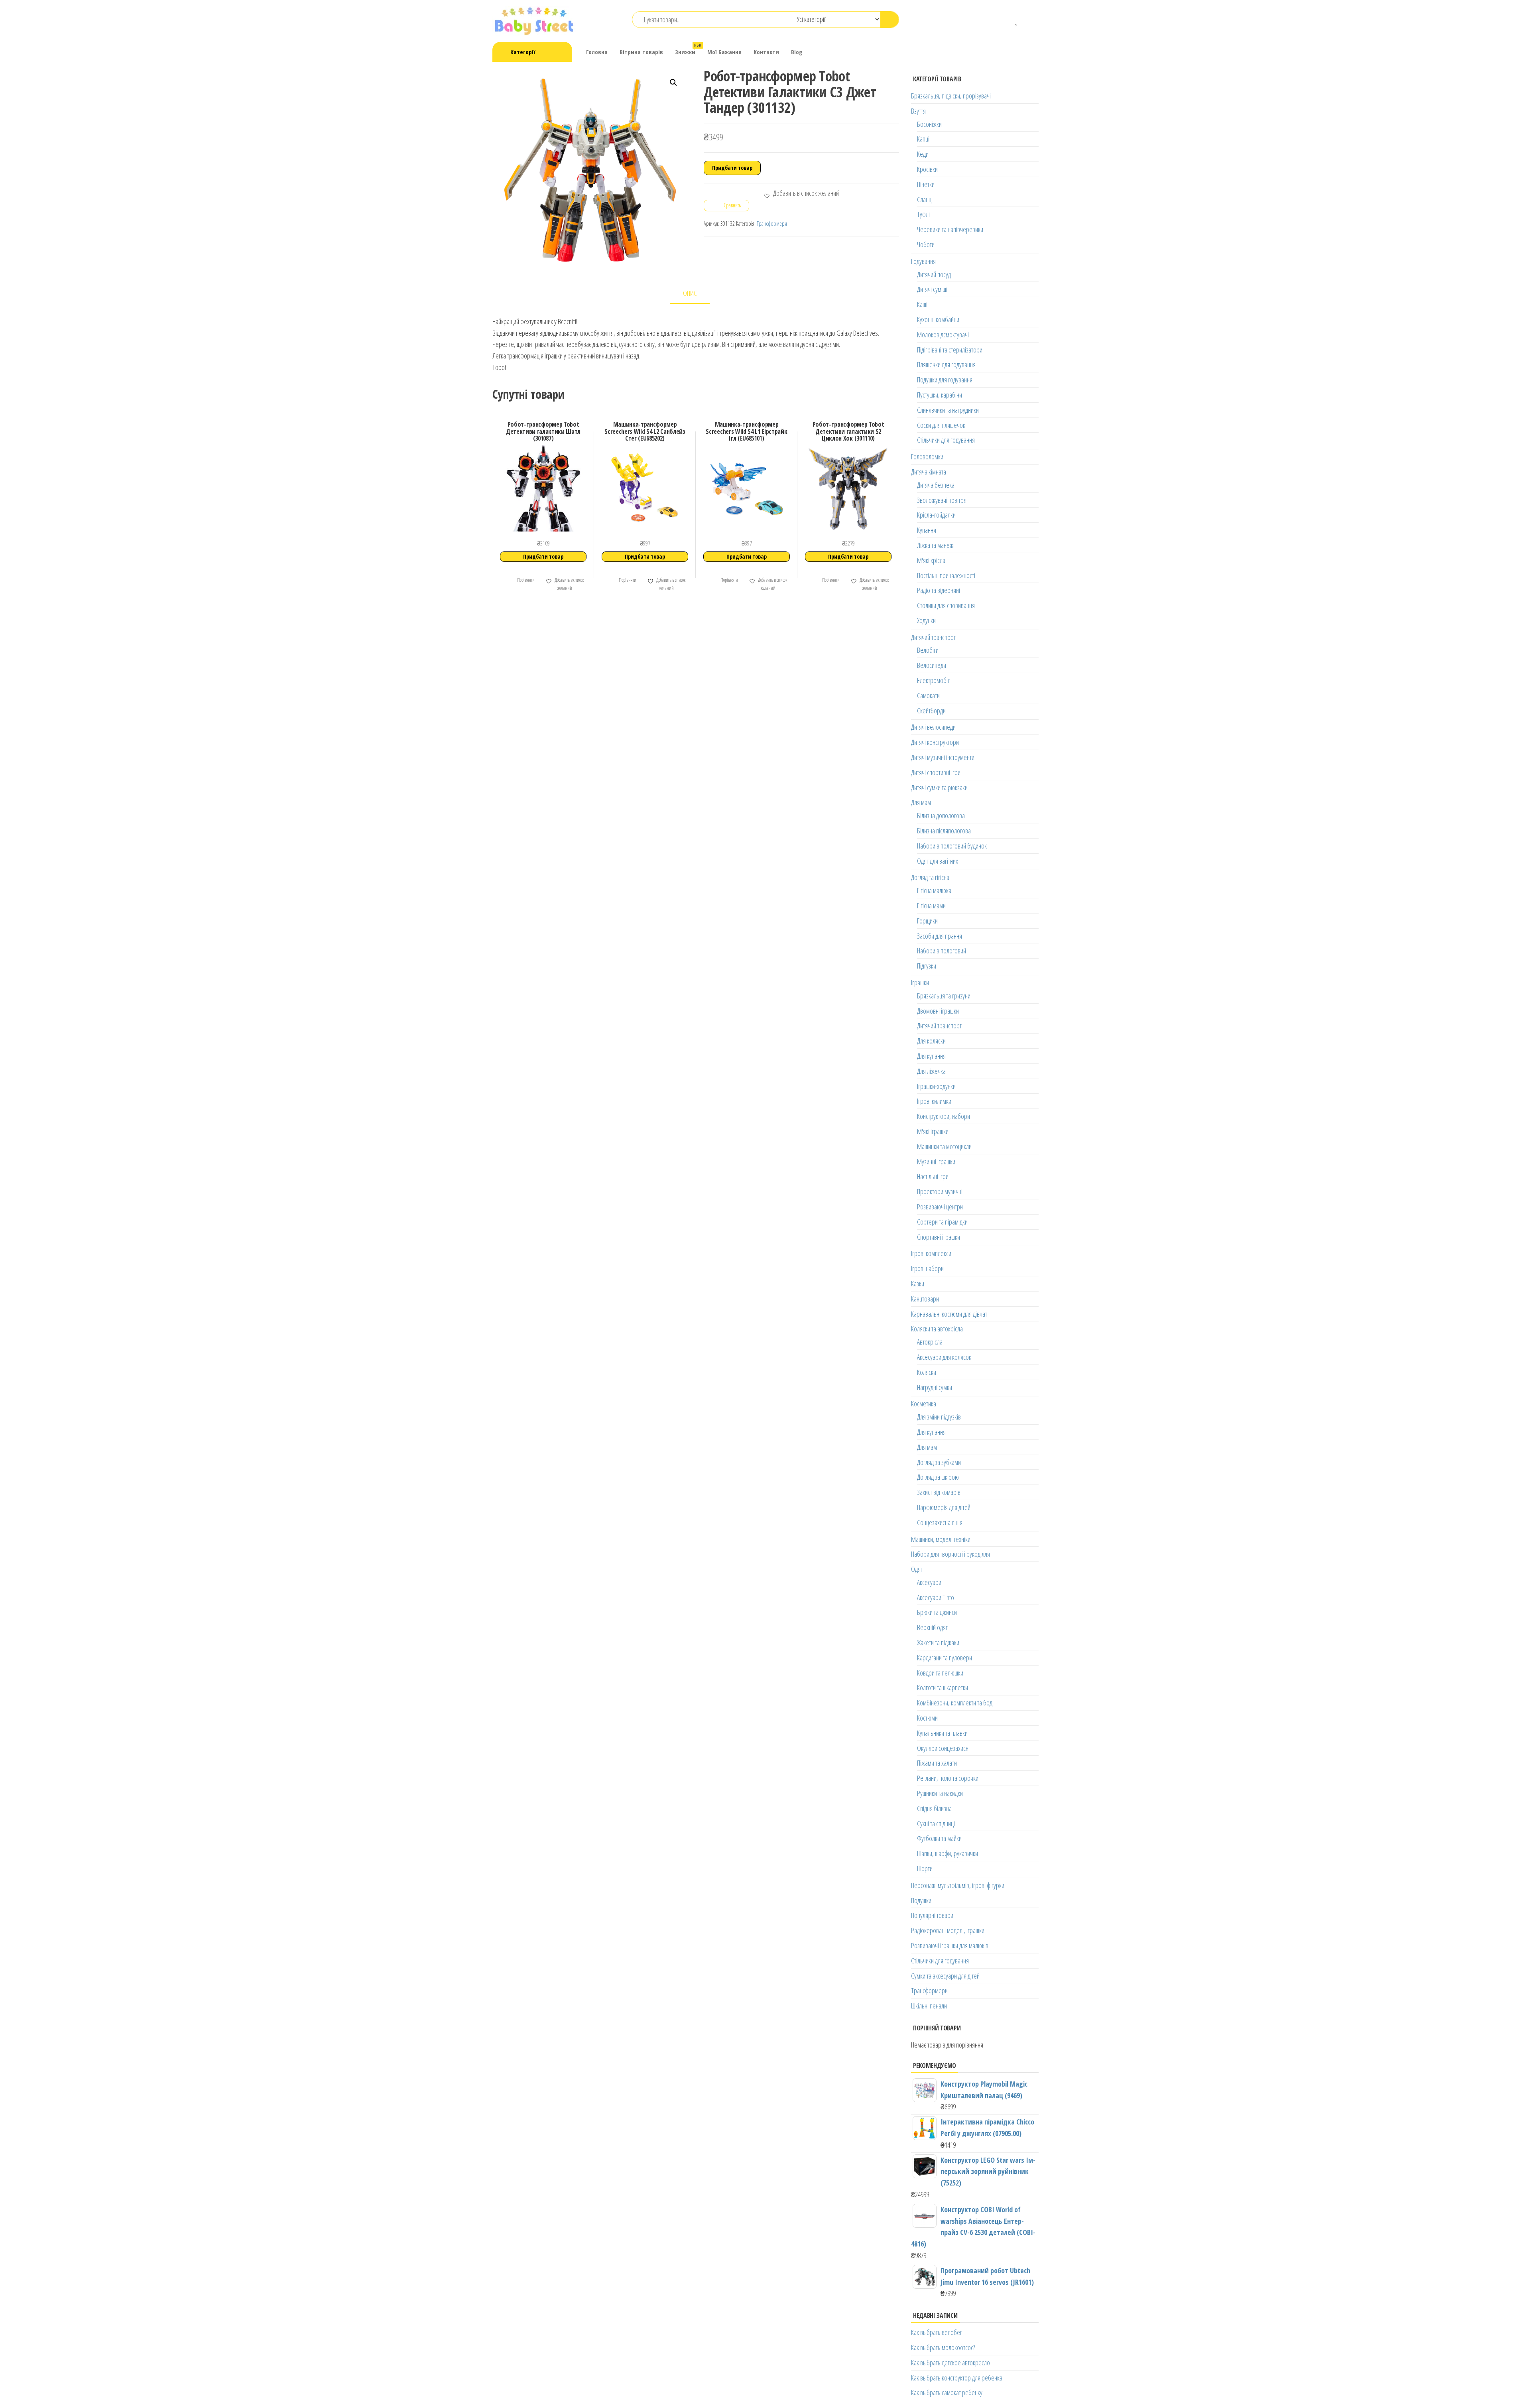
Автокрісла (930, 1342)
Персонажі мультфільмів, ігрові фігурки (958, 1885)
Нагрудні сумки (935, 1387)
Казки (918, 1284)
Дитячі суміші (932, 289)
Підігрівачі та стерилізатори (950, 350)
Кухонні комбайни (938, 319)
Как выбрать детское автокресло (950, 2363)
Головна (597, 52)
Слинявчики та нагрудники (948, 410)
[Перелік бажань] (1017, 20)
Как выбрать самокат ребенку (947, 2392)
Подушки (921, 1900)
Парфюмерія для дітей (944, 1507)
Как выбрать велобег (937, 2332)
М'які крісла (931, 560)
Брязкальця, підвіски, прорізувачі (951, 96)
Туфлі (923, 214)
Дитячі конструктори (935, 742)
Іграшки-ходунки (936, 1086)
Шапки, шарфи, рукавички (948, 1853)
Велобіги (928, 650)
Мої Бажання (724, 52)
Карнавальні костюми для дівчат (949, 1314)
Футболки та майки (939, 1838)
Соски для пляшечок (941, 425)
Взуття (918, 111)
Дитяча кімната (929, 472)
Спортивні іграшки (939, 1237)
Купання (927, 530)
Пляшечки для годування (946, 364)
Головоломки (927, 457)
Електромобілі (934, 680)
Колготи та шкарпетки (943, 1687)
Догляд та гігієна (930, 877)
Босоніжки (929, 124)
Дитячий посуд (934, 274)
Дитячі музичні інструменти (943, 757)
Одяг (917, 1569)
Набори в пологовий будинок (952, 846)
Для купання (931, 1056)
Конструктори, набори (944, 1116)
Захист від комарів (939, 1492)
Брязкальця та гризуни (944, 996)
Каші (922, 304)
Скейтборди (931, 711)
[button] (673, 83)
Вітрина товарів (641, 52)
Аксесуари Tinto (936, 1597)
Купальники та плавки (942, 1733)
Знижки (688, 49)
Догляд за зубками (939, 1462)
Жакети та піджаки (938, 1642)
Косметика (924, 1404)
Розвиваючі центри (940, 1207)
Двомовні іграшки (938, 1011)
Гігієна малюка (934, 890)
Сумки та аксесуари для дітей (945, 1976)
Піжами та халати (937, 1763)
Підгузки (927, 966)
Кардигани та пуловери (945, 1658)
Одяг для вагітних (938, 861)
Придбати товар (732, 168)
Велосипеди (932, 665)
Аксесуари (929, 1582)
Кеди (923, 154)
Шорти (925, 1869)
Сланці (925, 199)
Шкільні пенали (929, 2006)
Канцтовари (925, 1299)
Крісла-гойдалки (936, 515)
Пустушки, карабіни (940, 395)
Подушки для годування (945, 380)
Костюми (927, 1718)
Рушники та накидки (940, 1793)
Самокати (928, 695)
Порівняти (525, 580)
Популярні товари (932, 1915)
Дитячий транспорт (933, 637)
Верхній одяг (932, 1627)
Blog (797, 52)
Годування (923, 261)
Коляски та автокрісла (937, 1329)
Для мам (921, 802)
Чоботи (926, 244)
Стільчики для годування (946, 440)
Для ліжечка (931, 1071)
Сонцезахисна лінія (940, 1522)
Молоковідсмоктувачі (943, 335)
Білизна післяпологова (944, 831)
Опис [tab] (690, 293)
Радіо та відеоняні (939, 590)
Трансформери (772, 223)
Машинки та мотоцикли (944, 1146)
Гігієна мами (931, 906)
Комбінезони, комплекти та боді (955, 1703)
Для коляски (931, 1041)
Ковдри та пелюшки (940, 1673)
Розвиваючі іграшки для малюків (950, 1945)
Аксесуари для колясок (944, 1357)
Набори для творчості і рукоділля (950, 1554)
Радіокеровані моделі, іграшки (948, 1930)
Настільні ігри (933, 1176)
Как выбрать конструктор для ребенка (957, 2378)
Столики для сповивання (946, 605)
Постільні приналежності (946, 575)
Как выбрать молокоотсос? (943, 2347)
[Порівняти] (1005, 20)
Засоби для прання (940, 936)
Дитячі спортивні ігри (936, 772)
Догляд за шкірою (938, 1477)
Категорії (523, 52)
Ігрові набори (927, 1268)
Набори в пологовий (942, 951)
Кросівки (927, 169)
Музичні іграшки (936, 1162)
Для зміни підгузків (939, 1417)
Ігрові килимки (934, 1101)
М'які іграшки (933, 1131)
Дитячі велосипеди (933, 727)
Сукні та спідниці (936, 1823)
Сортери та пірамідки (942, 1222)
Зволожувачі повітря (942, 500)
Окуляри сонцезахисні (943, 1748)
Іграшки (920, 982)
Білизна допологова (941, 815)
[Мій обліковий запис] (1029, 20)
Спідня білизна (934, 1808)
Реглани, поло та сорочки (948, 1778)
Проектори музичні (940, 1191)
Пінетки (926, 184)
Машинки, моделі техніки (941, 1539)
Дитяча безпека (936, 485)
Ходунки (926, 620)
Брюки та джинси (937, 1612)
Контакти (766, 52)
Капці (923, 139)
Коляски (927, 1372)
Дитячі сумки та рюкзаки (939, 788)
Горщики (927, 921)
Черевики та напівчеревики (950, 229)
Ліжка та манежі (936, 545)
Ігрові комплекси (931, 1253)
